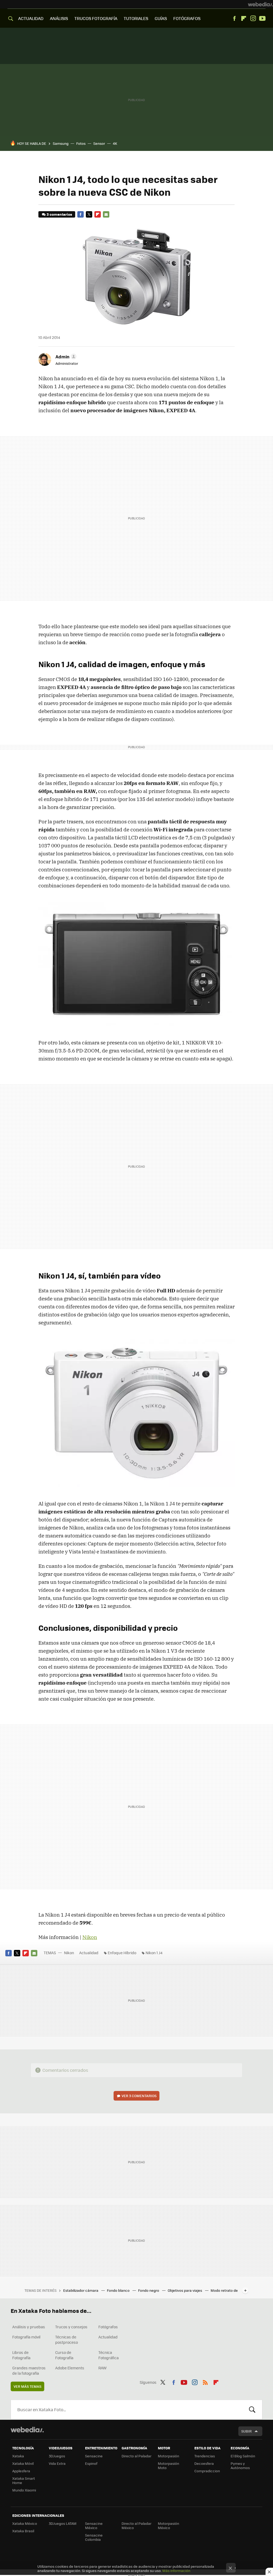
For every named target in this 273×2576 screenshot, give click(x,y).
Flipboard (244, 18)
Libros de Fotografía (21, 2355)
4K (115, 143)
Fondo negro (149, 2290)
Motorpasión (168, 2456)
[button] (65, 356)
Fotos (81, 143)
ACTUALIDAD (31, 18)
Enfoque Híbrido (122, 1953)
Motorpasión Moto (168, 2465)
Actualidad (89, 1953)
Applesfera (21, 2471)
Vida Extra (57, 2463)
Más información (176, 2571)
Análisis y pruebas (29, 2327)
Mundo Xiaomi (24, 2490)
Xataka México (25, 2523)
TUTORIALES (136, 18)
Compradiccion (207, 2471)
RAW (103, 2368)
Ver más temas (27, 2386)
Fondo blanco (119, 2290)
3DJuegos (57, 2456)
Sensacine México (94, 2525)
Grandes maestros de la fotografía (29, 2370)
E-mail (106, 214)
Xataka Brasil (23, 2531)
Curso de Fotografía (64, 2355)
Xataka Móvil (23, 2463)
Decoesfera (204, 2463)
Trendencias (205, 2456)
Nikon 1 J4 (154, 1953)
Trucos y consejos (71, 2327)
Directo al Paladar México (136, 2525)
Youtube (262, 18)
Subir (246, 2431)
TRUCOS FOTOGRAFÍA (96, 18)
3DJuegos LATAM (63, 2523)
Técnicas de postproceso (67, 2339)
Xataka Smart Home (24, 2480)
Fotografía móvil (26, 2337)
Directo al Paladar (136, 2456)
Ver (139, 2096)
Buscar (252, 2410)
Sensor (99, 143)
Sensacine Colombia (94, 2537)
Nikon (90, 1937)
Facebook (234, 18)
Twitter (89, 214)
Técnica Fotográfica (109, 2355)
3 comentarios (59, 214)
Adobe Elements (70, 2368)
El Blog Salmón (243, 2456)
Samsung (61, 143)
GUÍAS (161, 18)
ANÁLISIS (59, 18)
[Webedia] (260, 4)
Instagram (253, 18)
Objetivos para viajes (185, 2290)
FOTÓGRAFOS (187, 18)
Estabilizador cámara (81, 2290)
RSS (205, 2382)
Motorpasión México (168, 2525)
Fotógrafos (108, 2327)
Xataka (18, 2456)
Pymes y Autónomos (240, 2465)
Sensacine (94, 2456)
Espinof (91, 2463)
